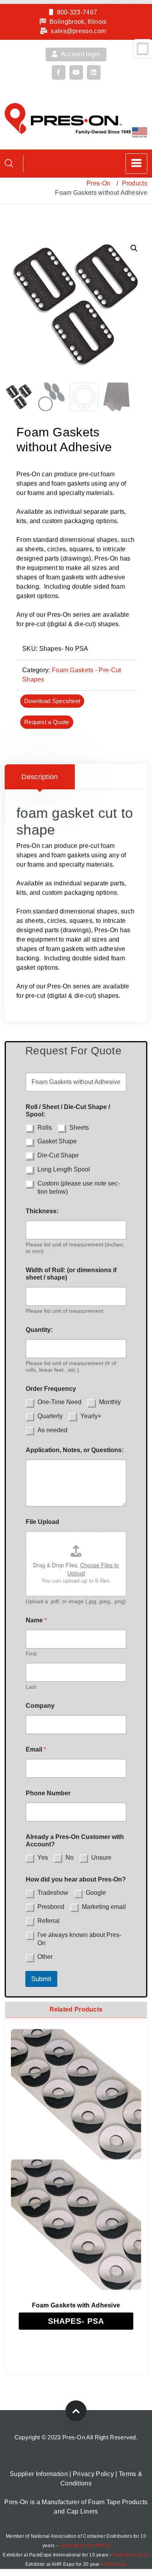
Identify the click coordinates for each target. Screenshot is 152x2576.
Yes (43, 1858)
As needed (52, 1430)
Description (40, 777)
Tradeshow (53, 1893)
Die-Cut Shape (58, 1155)
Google (96, 1893)
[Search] (9, 163)
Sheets (79, 1128)
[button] (134, 248)
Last (31, 1687)
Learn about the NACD (84, 2546)
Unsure (101, 1858)
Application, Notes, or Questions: (75, 1450)
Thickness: (42, 1211)
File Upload (42, 1522)
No (70, 1858)
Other (45, 1957)
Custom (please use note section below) (79, 1187)
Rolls (45, 1128)
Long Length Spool (64, 1169)
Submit (41, 1979)
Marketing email (104, 1907)
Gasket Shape (57, 1141)
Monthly (110, 1402)
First (31, 1654)
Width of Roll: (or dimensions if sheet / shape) (71, 1274)
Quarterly (50, 1416)
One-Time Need (59, 1402)
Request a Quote (47, 722)
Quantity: (39, 1330)
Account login (80, 54)
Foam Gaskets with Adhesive (76, 2305)
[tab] (40, 777)
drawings (76, 558)
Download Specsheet (52, 701)
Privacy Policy (93, 2474)
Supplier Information (39, 2474)
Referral (49, 1921)
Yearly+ (91, 1416)
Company (40, 1706)
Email (36, 1749)
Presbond (51, 1907)
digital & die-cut (72, 624)
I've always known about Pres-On (79, 1939)
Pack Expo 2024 (131, 2555)
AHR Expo (115, 2564)
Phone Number (48, 1793)
